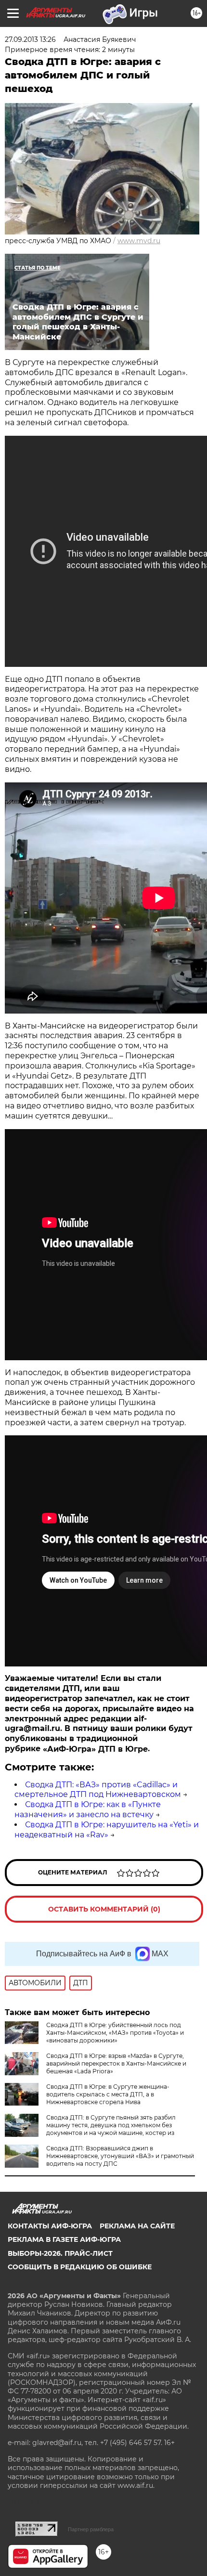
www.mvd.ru (139, 241)
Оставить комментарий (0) (104, 1909)
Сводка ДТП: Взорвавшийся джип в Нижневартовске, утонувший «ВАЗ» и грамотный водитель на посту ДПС (120, 2156)
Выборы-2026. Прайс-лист (60, 2253)
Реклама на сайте (137, 2226)
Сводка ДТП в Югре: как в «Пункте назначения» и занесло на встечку (88, 1809)
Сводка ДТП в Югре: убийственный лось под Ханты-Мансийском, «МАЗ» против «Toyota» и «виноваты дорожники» (115, 2033)
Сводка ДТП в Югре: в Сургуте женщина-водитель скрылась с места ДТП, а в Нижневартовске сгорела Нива (108, 2094)
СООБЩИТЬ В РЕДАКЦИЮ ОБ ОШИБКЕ (80, 2267)
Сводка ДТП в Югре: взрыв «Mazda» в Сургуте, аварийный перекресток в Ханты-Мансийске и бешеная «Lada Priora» (116, 2063)
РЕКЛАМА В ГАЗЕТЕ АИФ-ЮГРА (64, 2239)
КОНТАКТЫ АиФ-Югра (50, 2226)
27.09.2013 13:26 (30, 39)
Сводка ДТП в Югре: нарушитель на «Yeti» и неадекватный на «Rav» (107, 1830)
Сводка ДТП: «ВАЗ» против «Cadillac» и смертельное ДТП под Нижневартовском (98, 1790)
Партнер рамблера (91, 2529)
